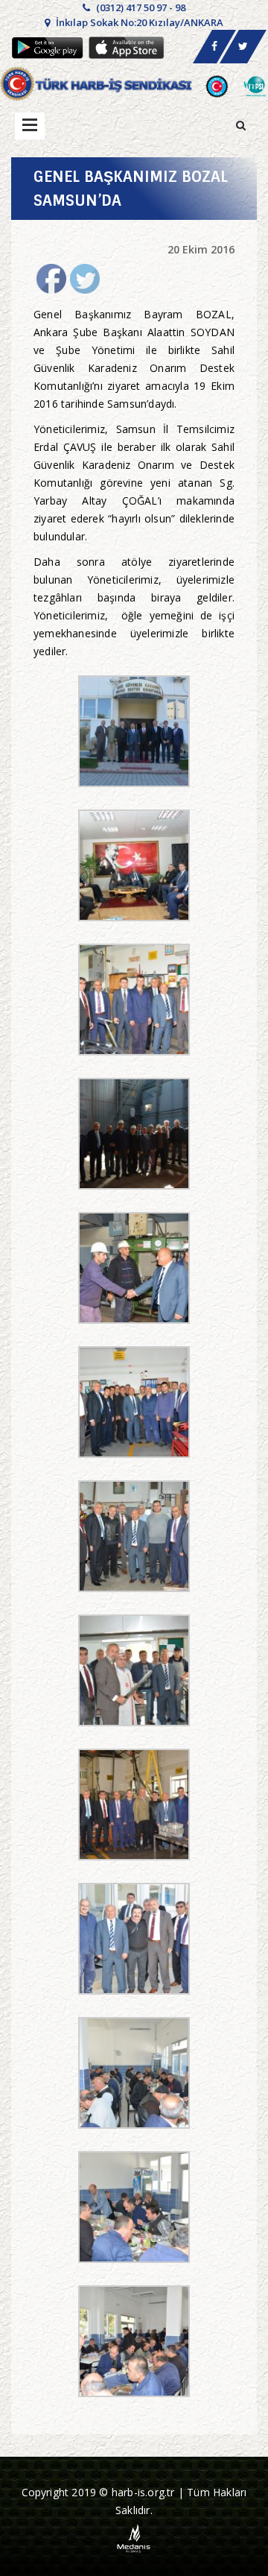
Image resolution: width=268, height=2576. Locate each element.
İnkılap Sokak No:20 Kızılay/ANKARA (138, 22)
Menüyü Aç (30, 126)
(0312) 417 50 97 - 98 (140, 7)
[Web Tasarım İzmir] (134, 2538)
